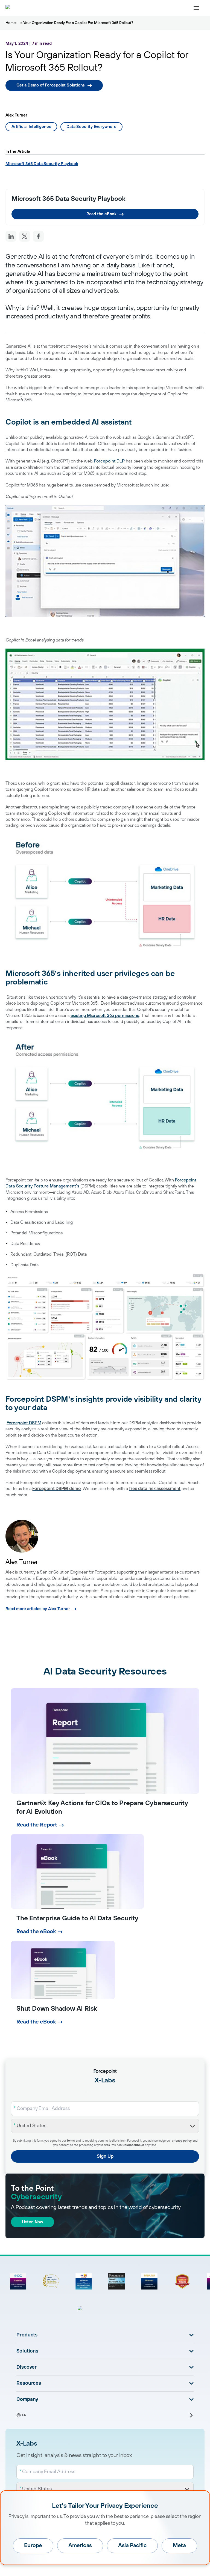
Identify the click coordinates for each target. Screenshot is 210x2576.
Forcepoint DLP (109, 461)
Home (11, 23)
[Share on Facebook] (38, 236)
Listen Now (33, 2222)
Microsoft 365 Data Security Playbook (42, 164)
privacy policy (182, 2141)
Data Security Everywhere (91, 127)
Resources (29, 2383)
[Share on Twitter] (25, 236)
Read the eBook (101, 214)
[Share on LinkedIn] (11, 236)
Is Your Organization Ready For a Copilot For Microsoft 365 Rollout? (76, 23)
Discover (27, 2367)
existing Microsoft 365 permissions (105, 1016)
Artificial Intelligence (31, 127)
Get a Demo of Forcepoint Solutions (51, 85)
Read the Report (37, 1825)
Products (27, 2335)
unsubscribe (132, 2145)
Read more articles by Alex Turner (38, 1609)
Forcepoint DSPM (24, 1423)
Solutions (27, 2351)
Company (27, 2399)
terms (71, 2141)
